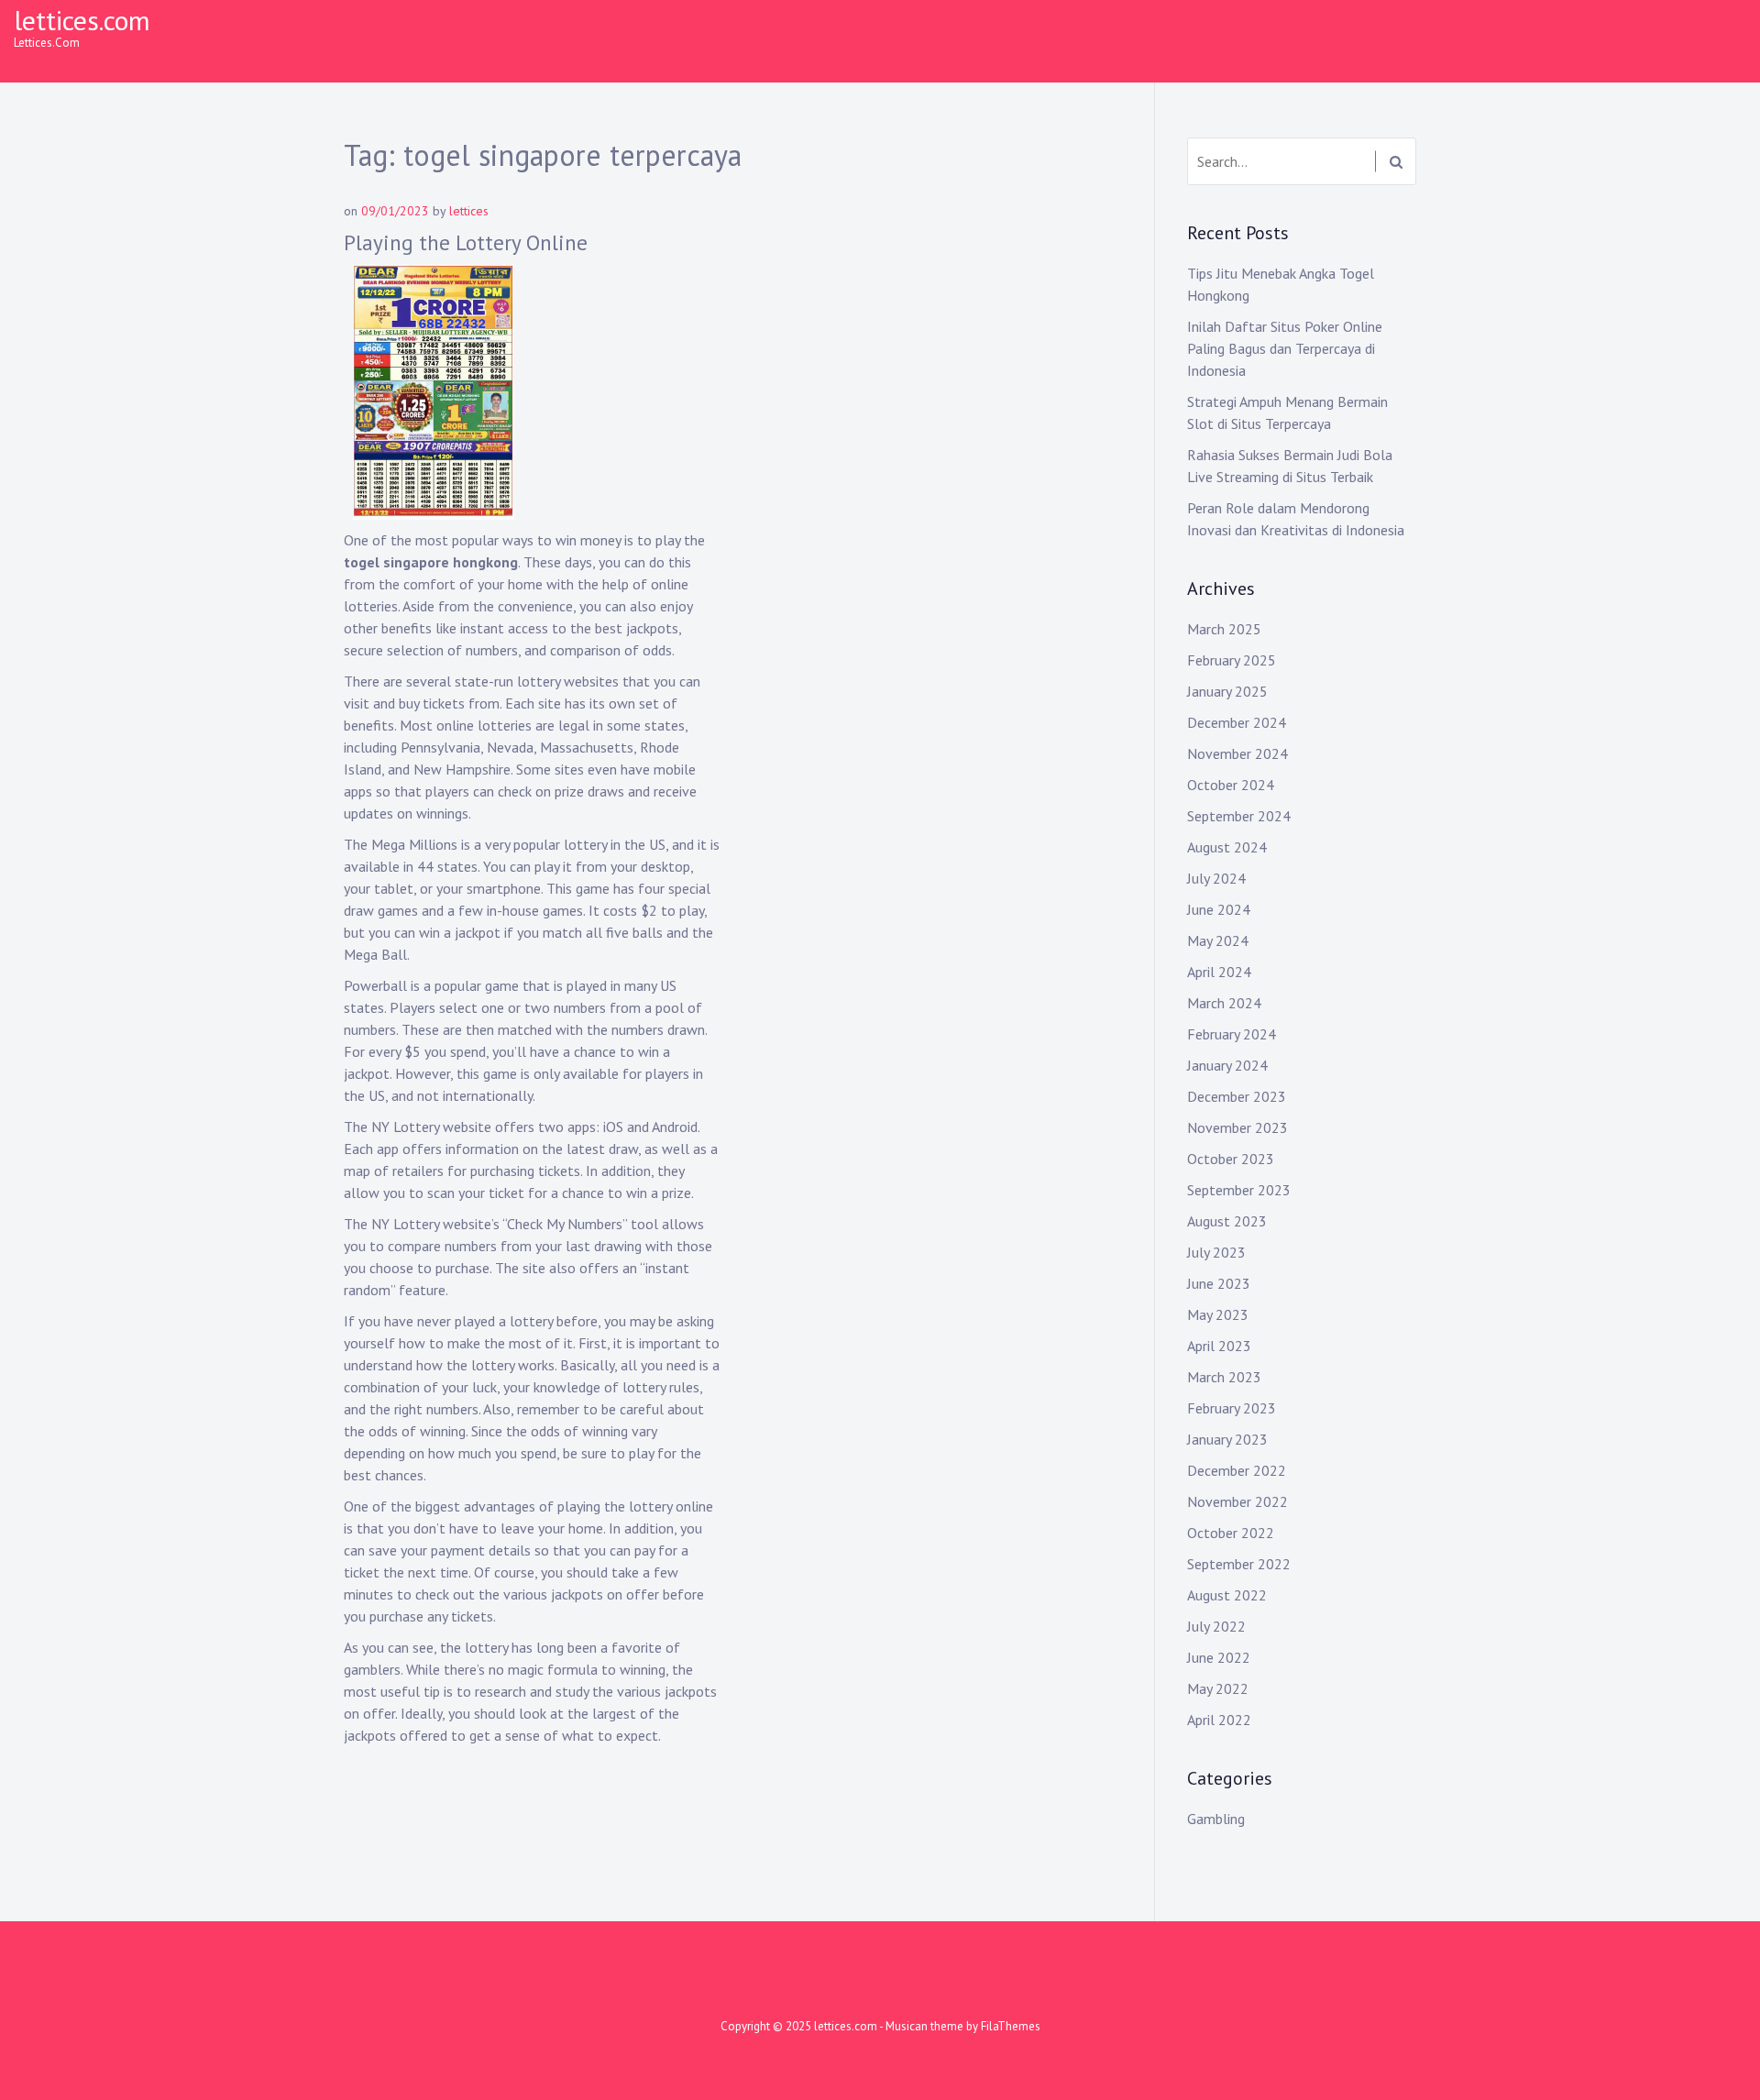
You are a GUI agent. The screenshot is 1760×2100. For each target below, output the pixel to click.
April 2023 (1219, 1346)
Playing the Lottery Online (466, 242)
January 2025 (1227, 691)
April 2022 (1219, 1720)
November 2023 (1237, 1127)
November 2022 (1237, 1501)
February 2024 (1232, 1034)
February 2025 (1232, 660)
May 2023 (1218, 1314)
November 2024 (1237, 753)
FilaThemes (1011, 2026)
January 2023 (1227, 1439)
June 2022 (1219, 1657)
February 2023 (1232, 1408)
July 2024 (1216, 878)
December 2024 (1237, 722)
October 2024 (1231, 785)
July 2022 (1216, 1626)
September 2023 (1239, 1190)
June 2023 (1219, 1283)
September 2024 (1239, 816)
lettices (469, 211)
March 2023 (1224, 1377)
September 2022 (1239, 1564)
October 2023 (1231, 1159)
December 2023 (1237, 1096)
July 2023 (1216, 1252)
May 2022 (1218, 1688)
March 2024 (1224, 1003)
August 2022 (1227, 1595)
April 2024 (1219, 972)
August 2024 (1227, 847)
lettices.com (82, 20)
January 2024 (1227, 1065)
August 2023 (1227, 1221)
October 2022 (1231, 1533)
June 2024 (1219, 909)
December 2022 (1237, 1470)
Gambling (1216, 1819)
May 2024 (1218, 940)
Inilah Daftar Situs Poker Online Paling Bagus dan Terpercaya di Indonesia (1285, 348)
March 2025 (1224, 629)
